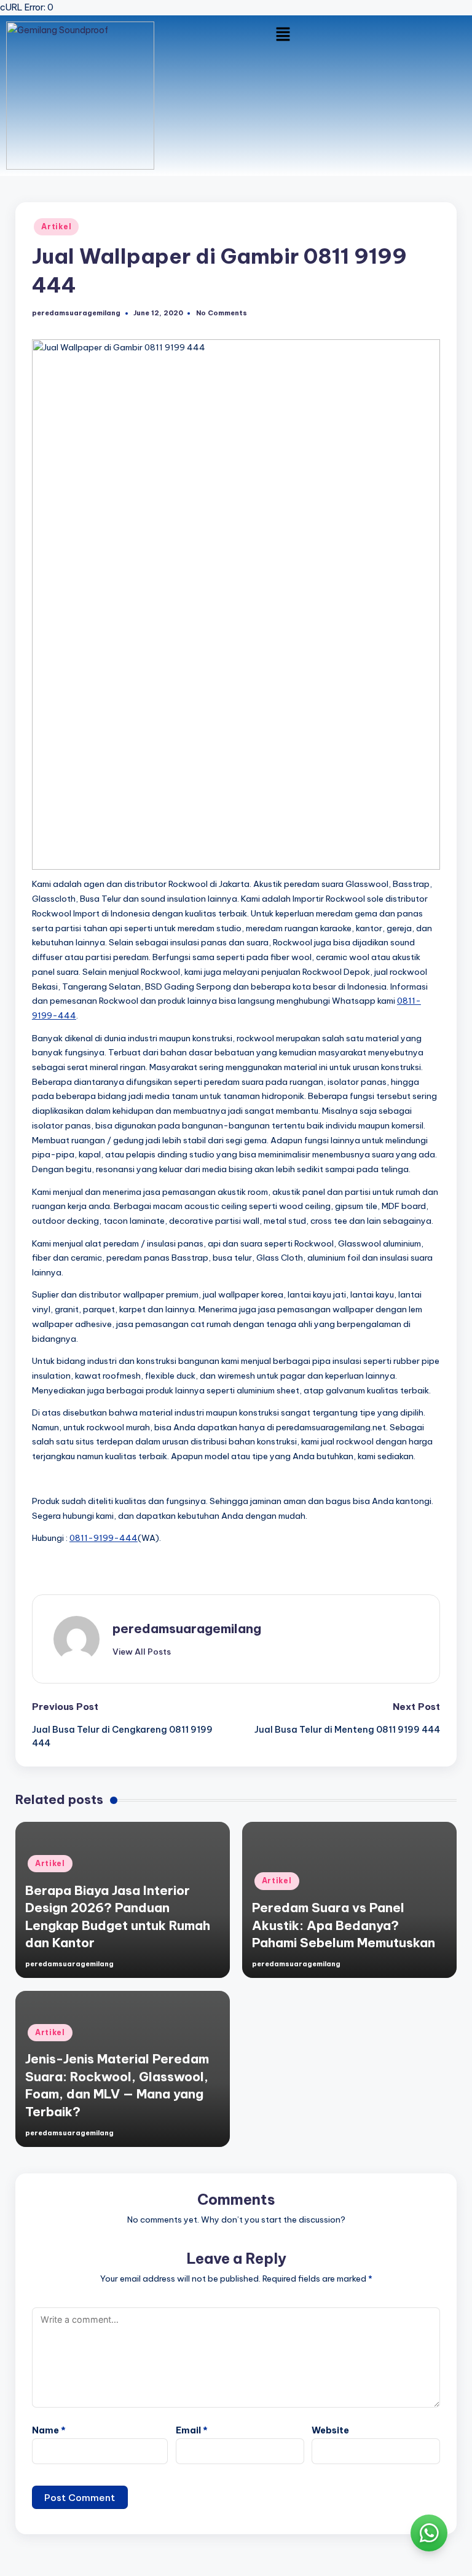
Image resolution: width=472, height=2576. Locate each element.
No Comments (222, 313)
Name (49, 2430)
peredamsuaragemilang (187, 1629)
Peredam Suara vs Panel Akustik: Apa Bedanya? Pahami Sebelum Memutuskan (344, 1925)
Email (192, 2430)
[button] (283, 34)
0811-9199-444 (104, 1538)
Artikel (56, 226)
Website (330, 2430)
